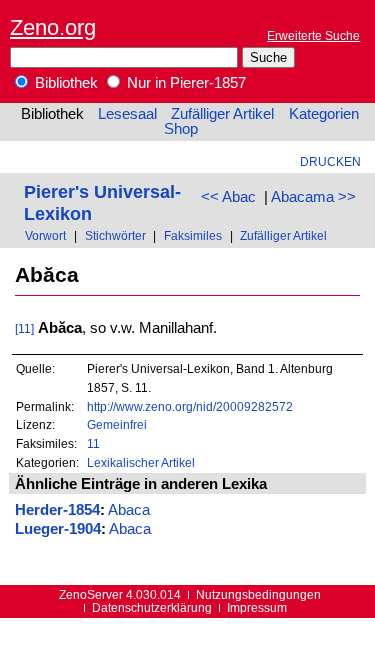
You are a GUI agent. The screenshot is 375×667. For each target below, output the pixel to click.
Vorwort (45, 235)
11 (93, 443)
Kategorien (324, 114)
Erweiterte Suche (313, 35)
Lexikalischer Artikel (141, 462)
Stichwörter (115, 235)
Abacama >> (313, 197)
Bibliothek (64, 83)
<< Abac (228, 197)
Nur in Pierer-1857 (184, 83)
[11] (24, 328)
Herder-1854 (57, 510)
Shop (181, 129)
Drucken (330, 161)
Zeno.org (53, 27)
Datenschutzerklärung (152, 607)
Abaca (129, 510)
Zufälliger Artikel (222, 114)
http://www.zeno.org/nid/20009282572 (190, 406)
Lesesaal (127, 114)
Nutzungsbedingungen (258, 594)
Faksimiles (193, 235)
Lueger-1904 (58, 529)
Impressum (257, 607)
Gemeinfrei (117, 424)
